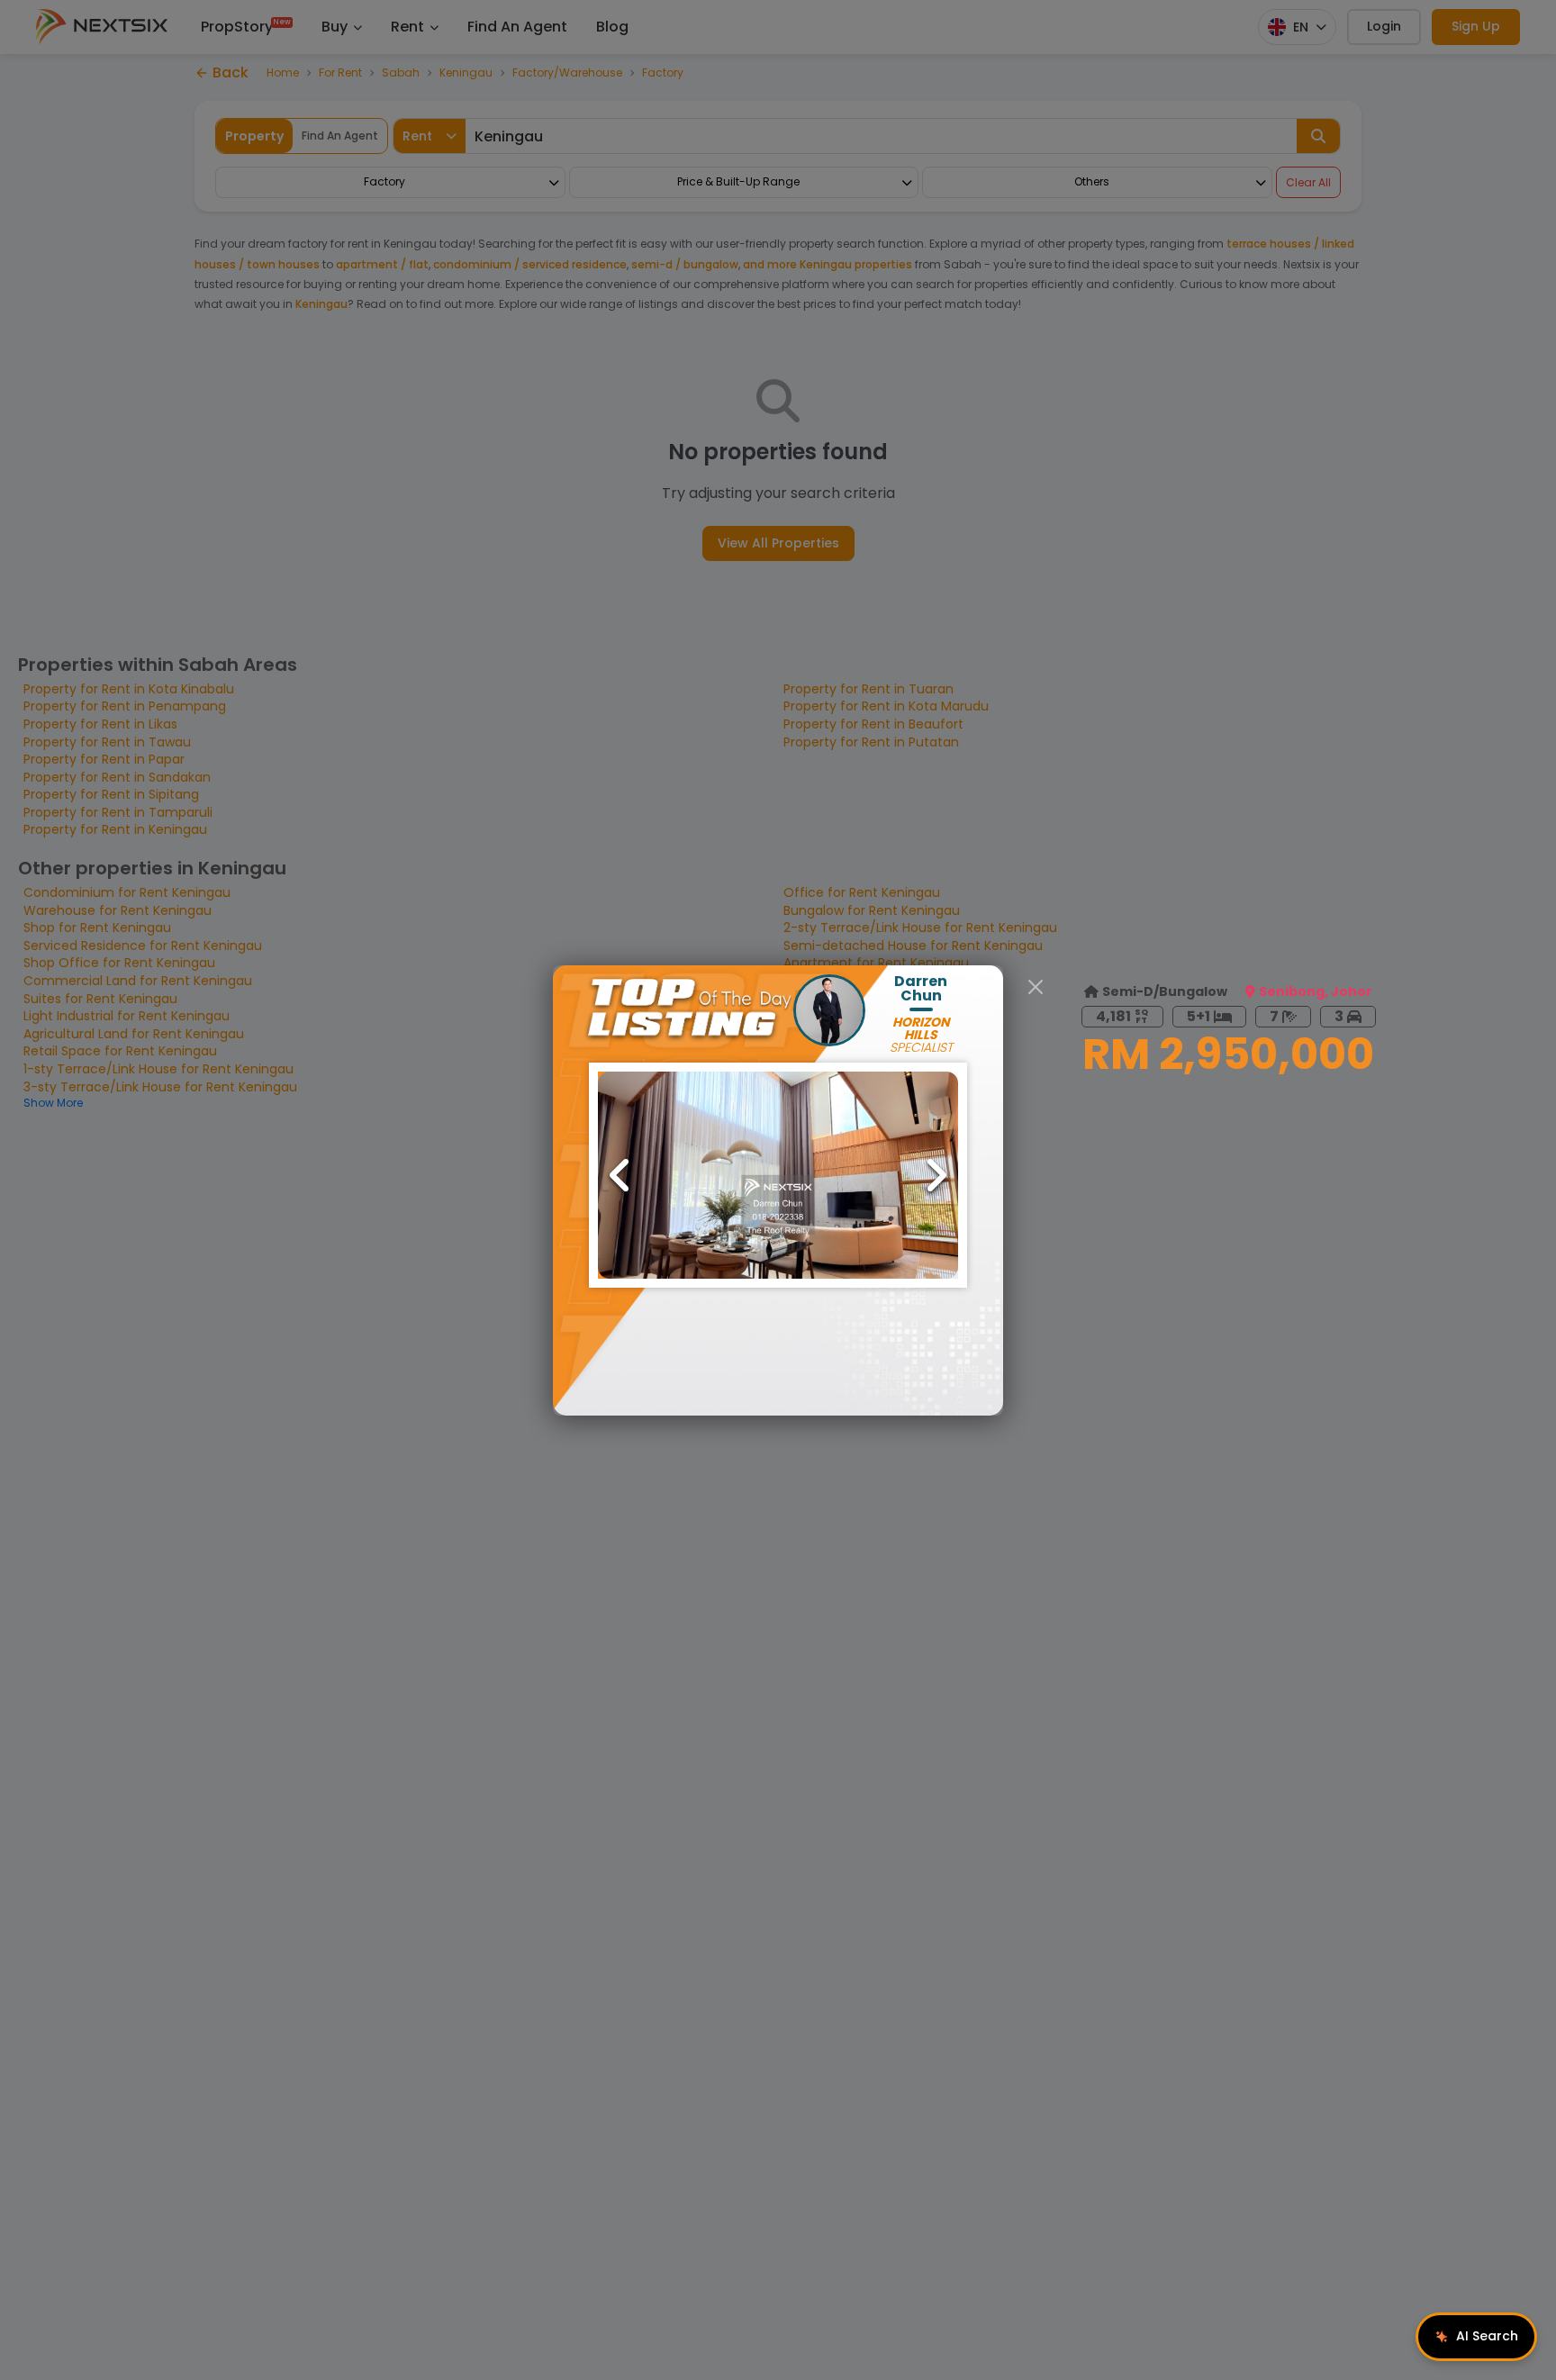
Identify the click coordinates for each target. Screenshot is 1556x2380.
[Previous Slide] (620, 1175)
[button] (778, 1175)
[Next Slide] (936, 1175)
